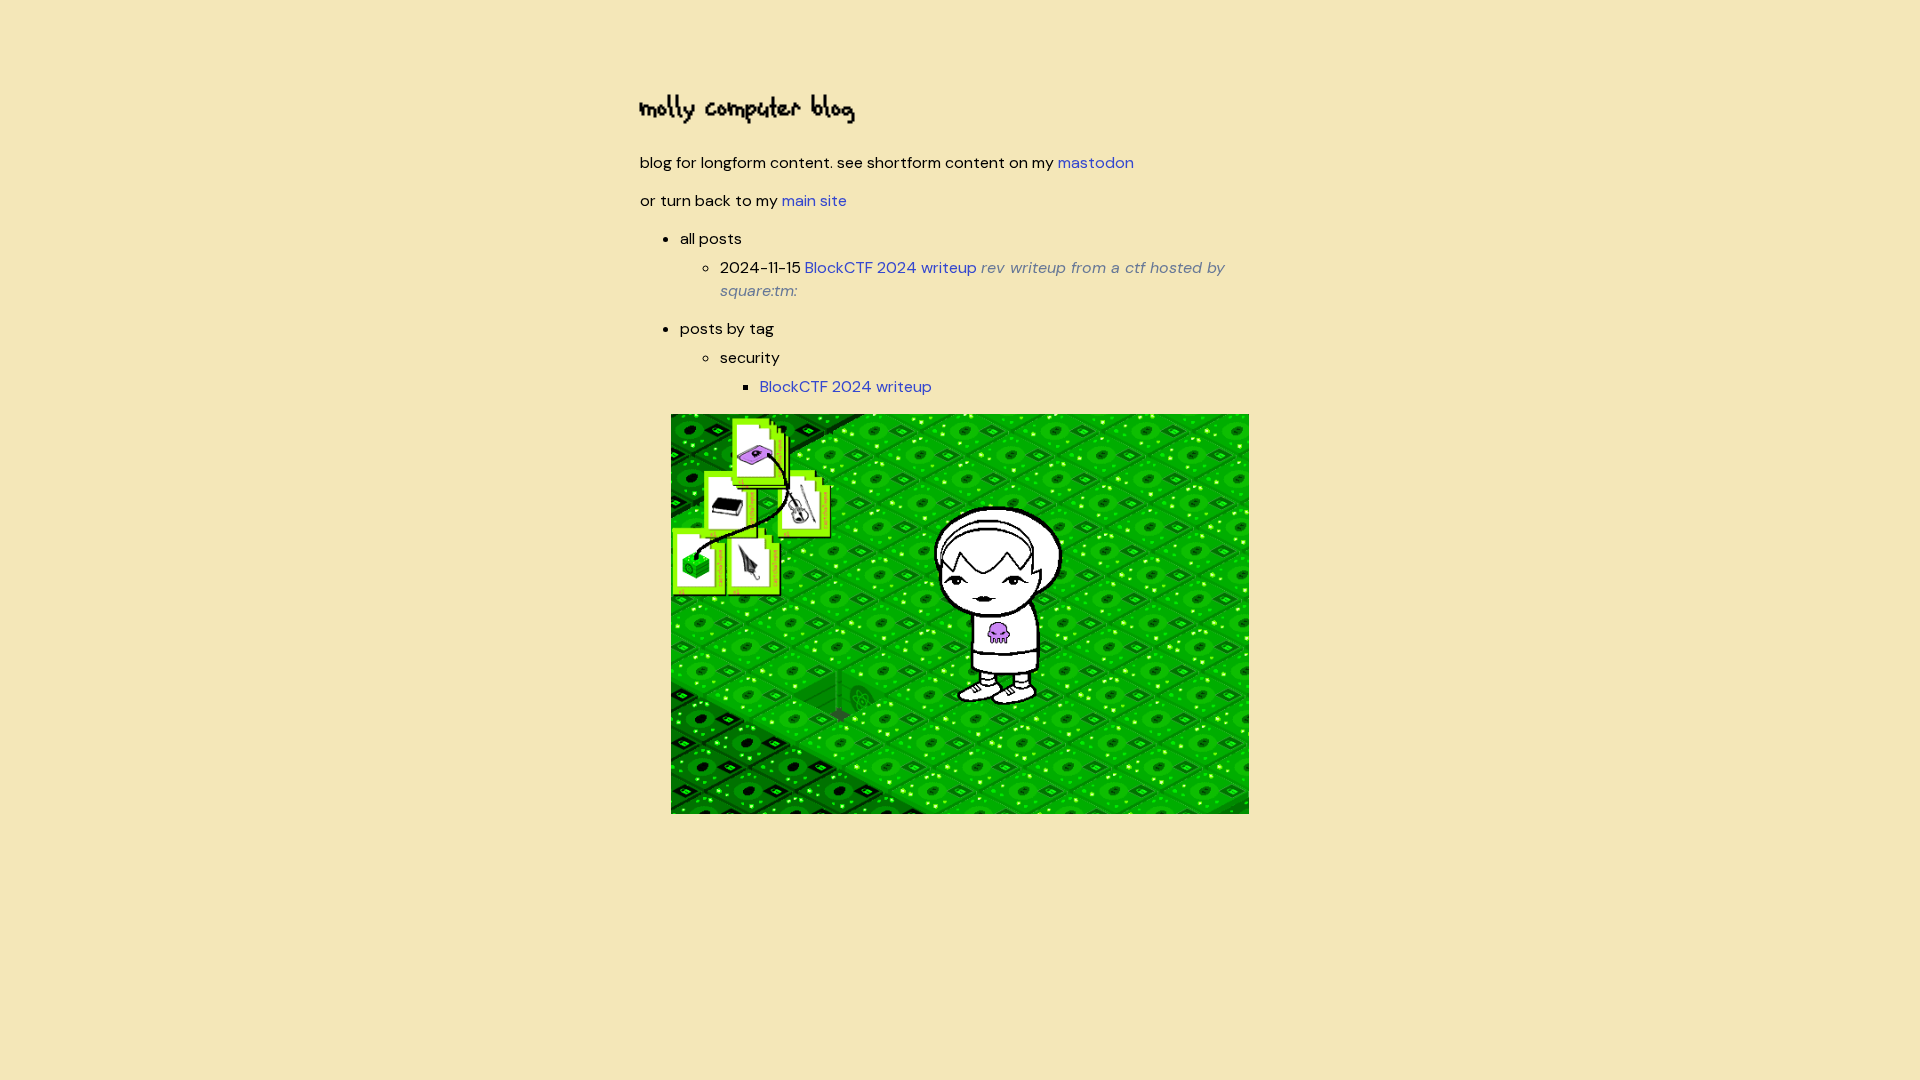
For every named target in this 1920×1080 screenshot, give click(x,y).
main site (814, 200)
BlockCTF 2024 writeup (891, 267)
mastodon (1096, 162)
